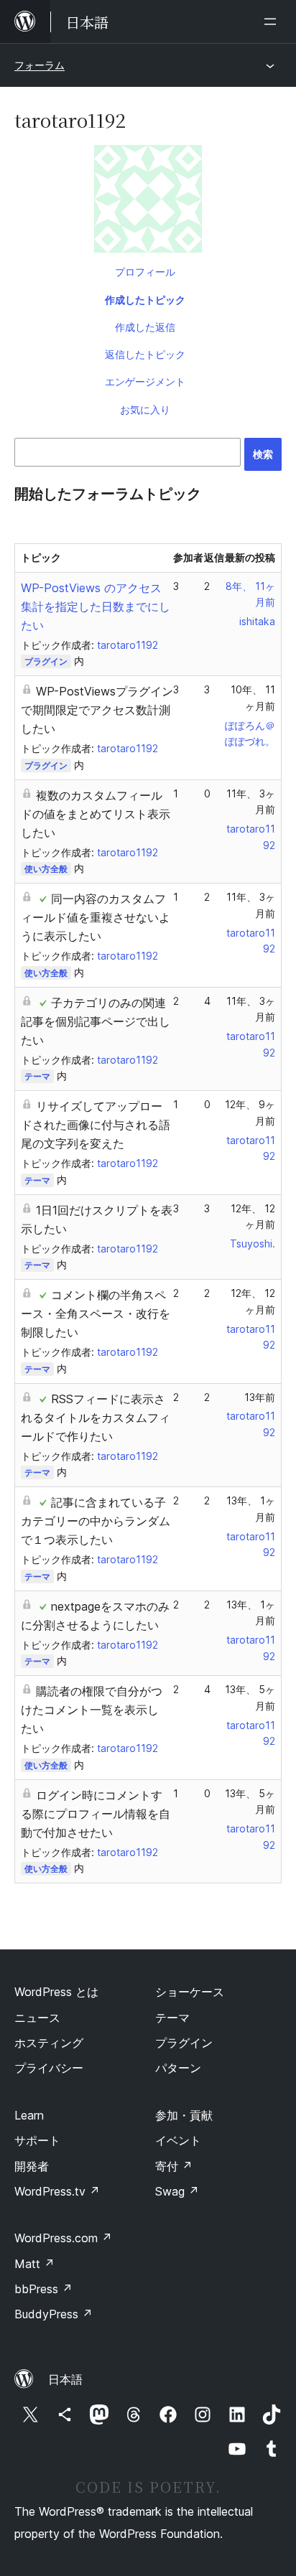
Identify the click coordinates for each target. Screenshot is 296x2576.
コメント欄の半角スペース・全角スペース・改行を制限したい (96, 1313)
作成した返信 (145, 327)
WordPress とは (56, 1992)
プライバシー (49, 2068)
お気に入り (145, 409)
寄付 (174, 2166)
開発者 (32, 2166)
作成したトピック (145, 300)
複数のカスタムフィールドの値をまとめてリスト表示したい (96, 814)
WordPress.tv (57, 2191)
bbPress (43, 2289)
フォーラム (40, 65)
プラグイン (46, 661)
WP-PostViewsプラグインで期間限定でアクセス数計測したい (97, 710)
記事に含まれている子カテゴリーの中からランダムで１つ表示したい (96, 1521)
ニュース (37, 2018)
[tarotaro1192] (148, 202)
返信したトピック (145, 354)
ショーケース (190, 1992)
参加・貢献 (184, 2115)
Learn (29, 2115)
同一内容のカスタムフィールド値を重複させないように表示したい (96, 917)
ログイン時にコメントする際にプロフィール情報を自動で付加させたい (96, 1814)
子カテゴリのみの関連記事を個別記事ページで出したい (96, 1021)
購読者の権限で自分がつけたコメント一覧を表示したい (92, 1710)
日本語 (65, 2379)
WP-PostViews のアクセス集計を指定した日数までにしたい (96, 606)
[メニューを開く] (273, 22)
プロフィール (145, 272)
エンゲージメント (145, 381)
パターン (178, 2068)
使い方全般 (46, 869)
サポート (37, 2140)
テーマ (37, 1076)
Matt (34, 2264)
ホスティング (49, 2043)
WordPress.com (63, 2238)
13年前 (260, 1397)
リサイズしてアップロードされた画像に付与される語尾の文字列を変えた (96, 1125)
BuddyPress (54, 2314)
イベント (178, 2140)
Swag (177, 2191)
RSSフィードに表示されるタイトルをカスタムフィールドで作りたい (96, 1418)
